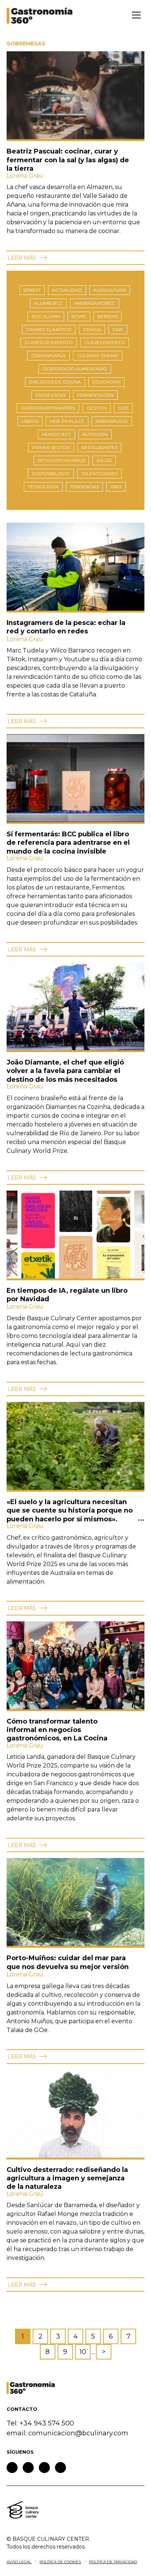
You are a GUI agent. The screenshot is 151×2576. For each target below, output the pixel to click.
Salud (104, 460)
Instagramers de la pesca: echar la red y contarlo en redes (66, 627)
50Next (32, 290)
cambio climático (49, 330)
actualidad (67, 290)
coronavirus (48, 356)
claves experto (105, 342)
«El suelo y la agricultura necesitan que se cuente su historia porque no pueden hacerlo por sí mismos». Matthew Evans (70, 1515)
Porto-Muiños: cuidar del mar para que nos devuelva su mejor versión (68, 1962)
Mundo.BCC (56, 434)
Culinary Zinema (98, 356)
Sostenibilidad (51, 473)
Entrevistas (51, 395)
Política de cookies (60, 2562)
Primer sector (51, 447)
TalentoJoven (99, 473)
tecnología (43, 487)
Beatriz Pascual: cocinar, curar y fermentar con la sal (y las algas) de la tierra (68, 160)
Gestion (97, 408)
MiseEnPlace (112, 421)
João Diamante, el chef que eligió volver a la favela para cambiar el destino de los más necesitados (65, 1071)
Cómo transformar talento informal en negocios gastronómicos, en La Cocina (58, 1730)
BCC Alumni (46, 316)
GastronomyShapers (48, 408)
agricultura (110, 290)
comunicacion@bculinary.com (78, 2433)
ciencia (92, 330)
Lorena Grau (25, 176)
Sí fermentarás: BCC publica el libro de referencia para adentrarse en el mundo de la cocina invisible (68, 843)
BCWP (79, 316)
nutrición (95, 434)
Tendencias (84, 487)
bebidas (108, 316)
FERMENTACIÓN (95, 395)
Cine (118, 330)
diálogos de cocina (55, 382)
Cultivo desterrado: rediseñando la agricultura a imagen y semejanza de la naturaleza (67, 2178)
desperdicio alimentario (75, 369)
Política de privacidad (113, 2562)
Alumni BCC (48, 303)
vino (116, 487)
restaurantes (99, 447)
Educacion (106, 382)
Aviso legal (19, 2562)
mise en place (67, 421)
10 (83, 2352)
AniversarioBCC (95, 303)
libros (30, 421)
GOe (123, 408)
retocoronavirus (61, 460)
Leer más (23, 258)
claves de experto (49, 342)
